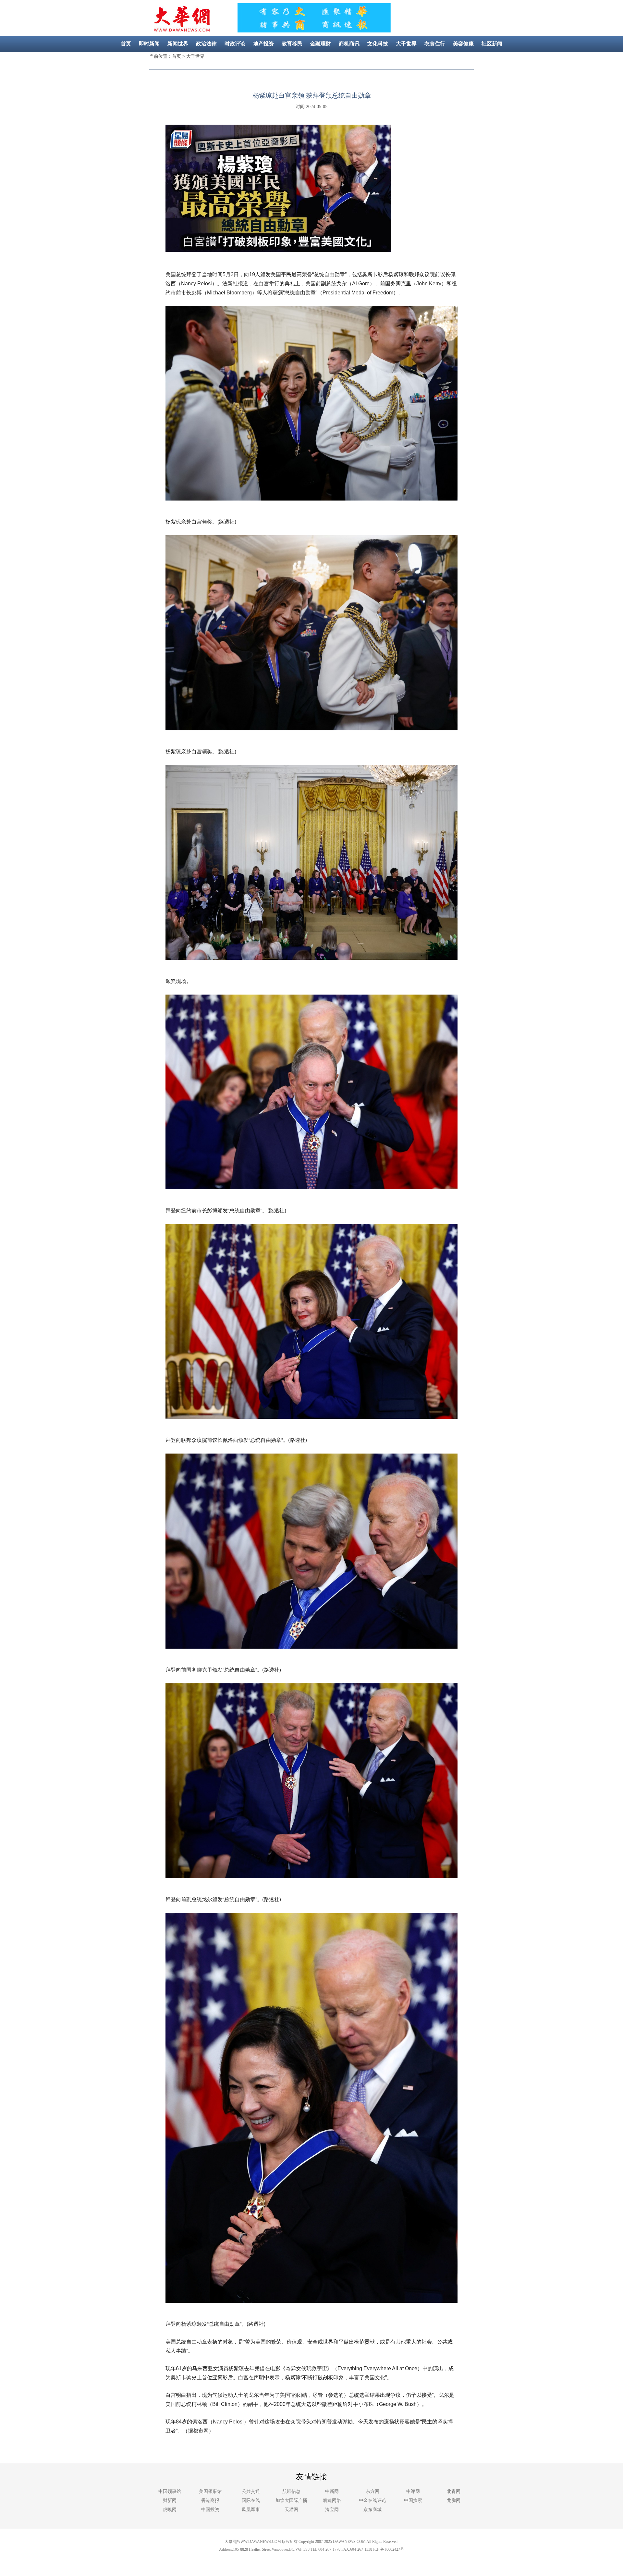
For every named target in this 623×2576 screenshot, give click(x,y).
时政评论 (235, 44)
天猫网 (291, 2510)
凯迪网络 (332, 2501)
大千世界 (406, 44)
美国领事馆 (210, 2491)
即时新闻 (149, 44)
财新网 (170, 2501)
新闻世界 (178, 44)
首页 (126, 44)
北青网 (454, 2491)
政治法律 (206, 44)
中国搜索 (413, 2501)
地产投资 (263, 44)
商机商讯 (349, 44)
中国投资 (210, 2510)
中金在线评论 (373, 2501)
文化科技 (378, 44)
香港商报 (210, 2501)
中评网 (413, 2491)
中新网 (332, 2491)
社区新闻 (492, 44)
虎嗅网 (170, 2510)
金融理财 (321, 44)
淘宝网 (332, 2510)
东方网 (373, 2491)
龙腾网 (454, 2501)
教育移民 (292, 44)
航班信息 (291, 2491)
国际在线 (251, 2501)
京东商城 (373, 2510)
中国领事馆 (170, 2491)
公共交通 (251, 2491)
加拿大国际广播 (291, 2501)
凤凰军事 (251, 2510)
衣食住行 (435, 44)
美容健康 (463, 44)
